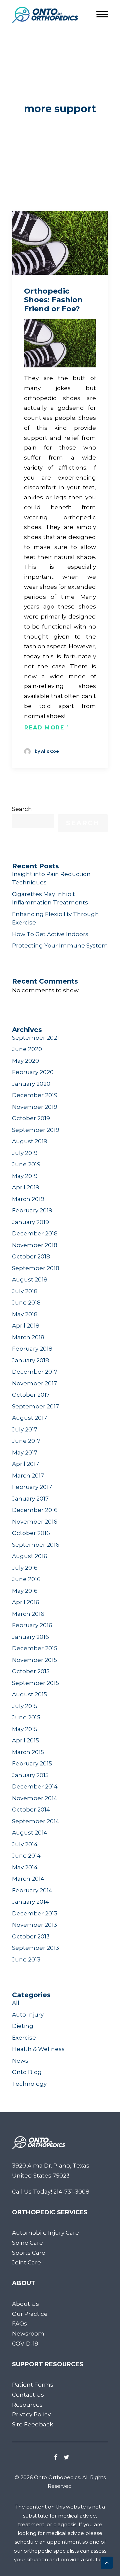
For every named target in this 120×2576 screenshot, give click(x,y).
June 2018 (26, 1303)
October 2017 (31, 1395)
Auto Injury (28, 2015)
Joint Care (26, 2262)
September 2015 (35, 1683)
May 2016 (25, 1591)
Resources (27, 2405)
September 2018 (36, 1268)
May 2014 (25, 1867)
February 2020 (33, 1072)
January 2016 (30, 1637)
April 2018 (26, 1326)
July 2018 (25, 1291)
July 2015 (25, 1706)
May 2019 (25, 1176)
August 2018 (30, 1279)
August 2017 (29, 1418)
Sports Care (29, 2253)
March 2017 (28, 1476)
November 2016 (35, 1522)
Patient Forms (33, 2385)
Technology (29, 2084)
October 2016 (31, 1533)
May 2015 (25, 1729)
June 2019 (26, 1164)
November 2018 (35, 1245)
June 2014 (26, 1856)
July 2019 (25, 1153)
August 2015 (29, 1694)
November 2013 (34, 1925)
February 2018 (32, 1349)
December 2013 (35, 1913)
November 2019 (35, 1107)
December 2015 (35, 1648)
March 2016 (28, 1614)
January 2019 (30, 1222)
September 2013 (35, 1948)
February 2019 (32, 1210)
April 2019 (26, 1187)
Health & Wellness (38, 2049)
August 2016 (30, 1556)
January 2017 (30, 1499)
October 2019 (31, 1118)
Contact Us (28, 2395)
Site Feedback (32, 2424)
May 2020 (25, 1061)
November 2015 (34, 1660)
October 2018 (31, 1256)
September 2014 (36, 1821)
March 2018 (28, 1337)
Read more (44, 728)
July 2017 (25, 1429)
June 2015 (26, 1717)
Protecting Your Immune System (60, 946)
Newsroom (28, 2334)
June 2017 (26, 1441)
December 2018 (35, 1233)
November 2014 (35, 1798)
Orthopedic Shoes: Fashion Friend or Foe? (53, 300)
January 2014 (30, 1902)
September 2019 (36, 1130)
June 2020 (27, 1049)
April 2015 (25, 1740)
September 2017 (35, 1406)
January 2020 (31, 1084)
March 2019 (28, 1199)
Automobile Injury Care (45, 2233)
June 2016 (26, 1579)
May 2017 (25, 1452)
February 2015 (32, 1763)
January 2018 (30, 1360)
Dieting (23, 2026)
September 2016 (36, 1545)
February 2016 (32, 1625)
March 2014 (28, 1879)
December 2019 (35, 1095)
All (16, 2003)
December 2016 (35, 1510)
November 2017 (34, 1383)
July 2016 (25, 1568)
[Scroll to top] (107, 2562)
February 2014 (32, 1890)
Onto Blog (27, 2072)
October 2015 (31, 1671)
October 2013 (31, 1936)
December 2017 (35, 1372)
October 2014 (31, 1810)
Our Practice (30, 2314)
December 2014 (35, 1786)
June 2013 (26, 1959)
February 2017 (32, 1487)
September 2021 (35, 1038)
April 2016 (26, 1602)
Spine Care (27, 2243)
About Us (25, 2304)
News (20, 2061)
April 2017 (25, 1464)
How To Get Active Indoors (50, 934)
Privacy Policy (31, 2414)
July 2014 (25, 1844)
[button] (60, 243)
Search (22, 809)
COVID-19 (25, 2344)
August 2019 (30, 1141)
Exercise (24, 2038)
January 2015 (30, 1775)
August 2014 (30, 1833)
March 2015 (28, 1752)
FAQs (19, 2324)
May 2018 (25, 1314)
